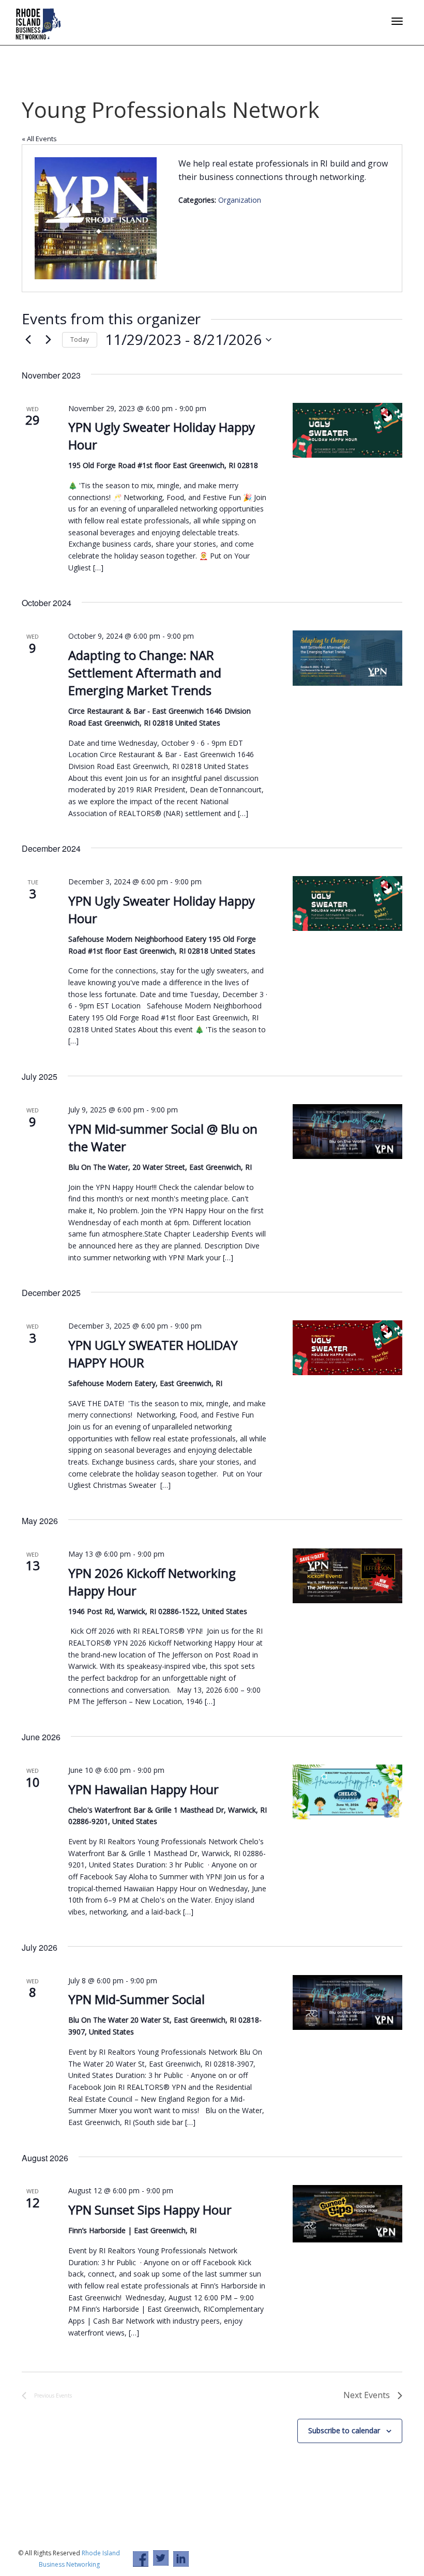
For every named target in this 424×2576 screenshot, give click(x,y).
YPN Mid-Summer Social (137, 1999)
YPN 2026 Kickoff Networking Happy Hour (152, 1582)
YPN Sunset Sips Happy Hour (150, 2210)
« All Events (39, 139)
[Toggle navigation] (397, 21)
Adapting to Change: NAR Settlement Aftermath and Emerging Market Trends (145, 673)
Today (80, 340)
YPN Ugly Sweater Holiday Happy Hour (162, 909)
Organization (240, 200)
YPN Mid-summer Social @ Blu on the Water (163, 1138)
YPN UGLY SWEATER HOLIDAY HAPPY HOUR (153, 1354)
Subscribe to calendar (344, 2430)
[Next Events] (48, 340)
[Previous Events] (28, 340)
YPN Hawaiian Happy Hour (143, 1789)
